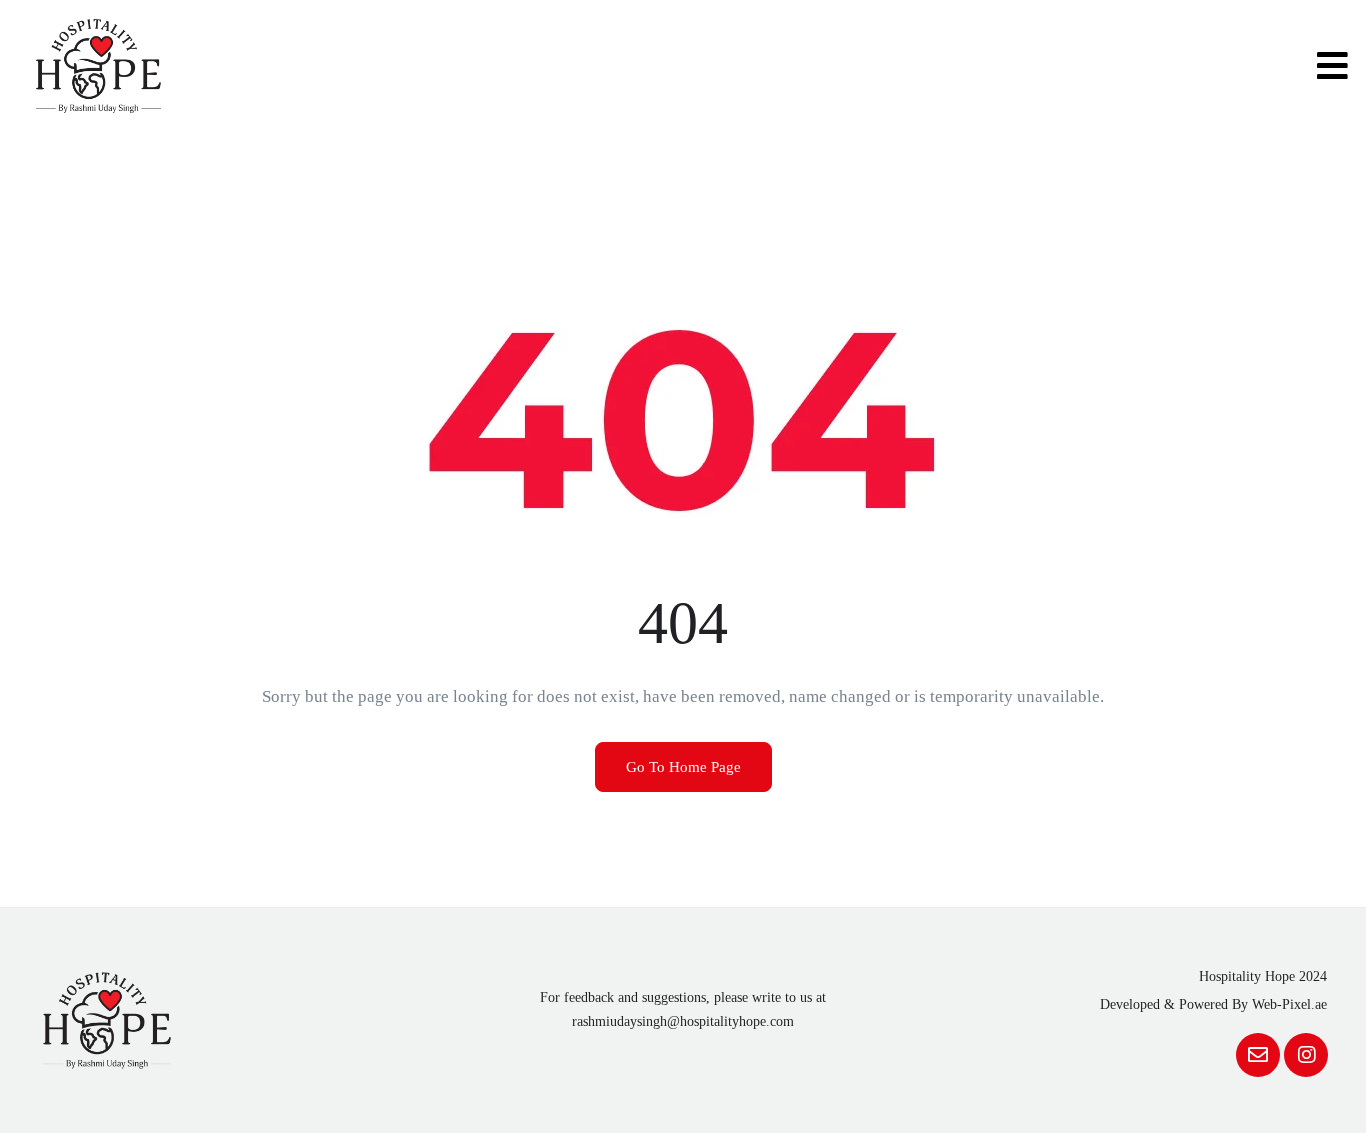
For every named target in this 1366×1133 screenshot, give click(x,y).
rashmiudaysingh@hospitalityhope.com (683, 1021)
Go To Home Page (683, 767)
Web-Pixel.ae (1289, 1004)
